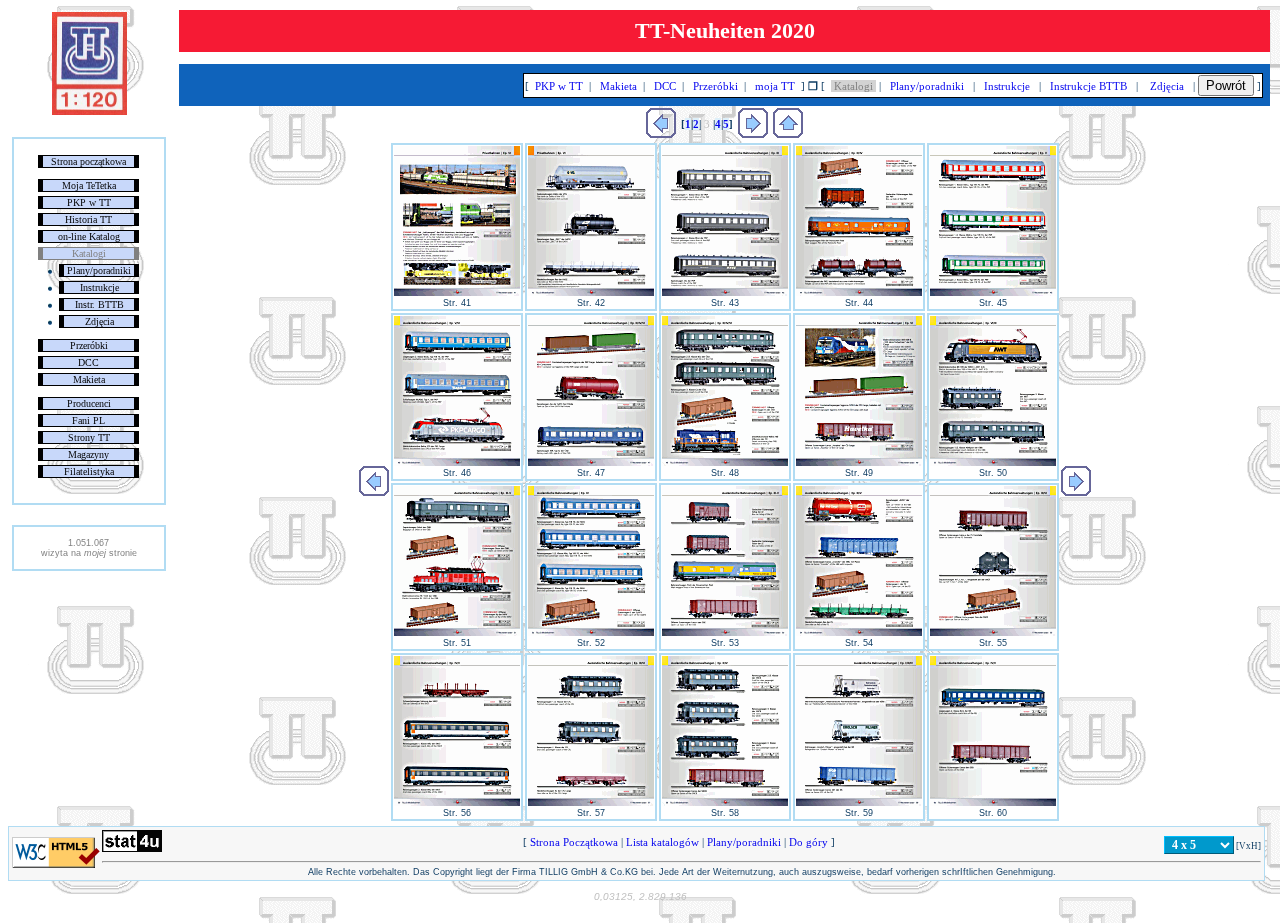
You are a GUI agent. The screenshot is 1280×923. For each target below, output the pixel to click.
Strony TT (89, 437)
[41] (457, 293)
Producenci (89, 403)
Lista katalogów (662, 842)
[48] (725, 463)
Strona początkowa (88, 161)
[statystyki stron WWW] (132, 848)
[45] (993, 293)
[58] (725, 803)
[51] (457, 633)
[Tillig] (788, 134)
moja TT (775, 86)
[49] (859, 463)
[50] (993, 463)
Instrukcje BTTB (1088, 86)
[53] (725, 633)
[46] (457, 463)
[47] (591, 463)
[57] (591, 803)
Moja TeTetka (89, 185)
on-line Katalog (89, 236)
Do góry (808, 842)
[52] (591, 633)
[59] (859, 803)
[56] (457, 803)
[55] (993, 633)
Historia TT (88, 219)
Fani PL (88, 420)
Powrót (1226, 85)
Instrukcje (99, 287)
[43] (725, 293)
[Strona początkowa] (89, 111)
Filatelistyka (89, 471)
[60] (993, 803)
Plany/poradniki (99, 270)
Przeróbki (89, 345)
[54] (859, 633)
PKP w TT (89, 202)
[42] (591, 293)
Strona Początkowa (574, 842)
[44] (859, 293)
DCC (88, 362)
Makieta (89, 379)
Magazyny (88, 454)
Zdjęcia (99, 321)
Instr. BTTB (99, 304)
